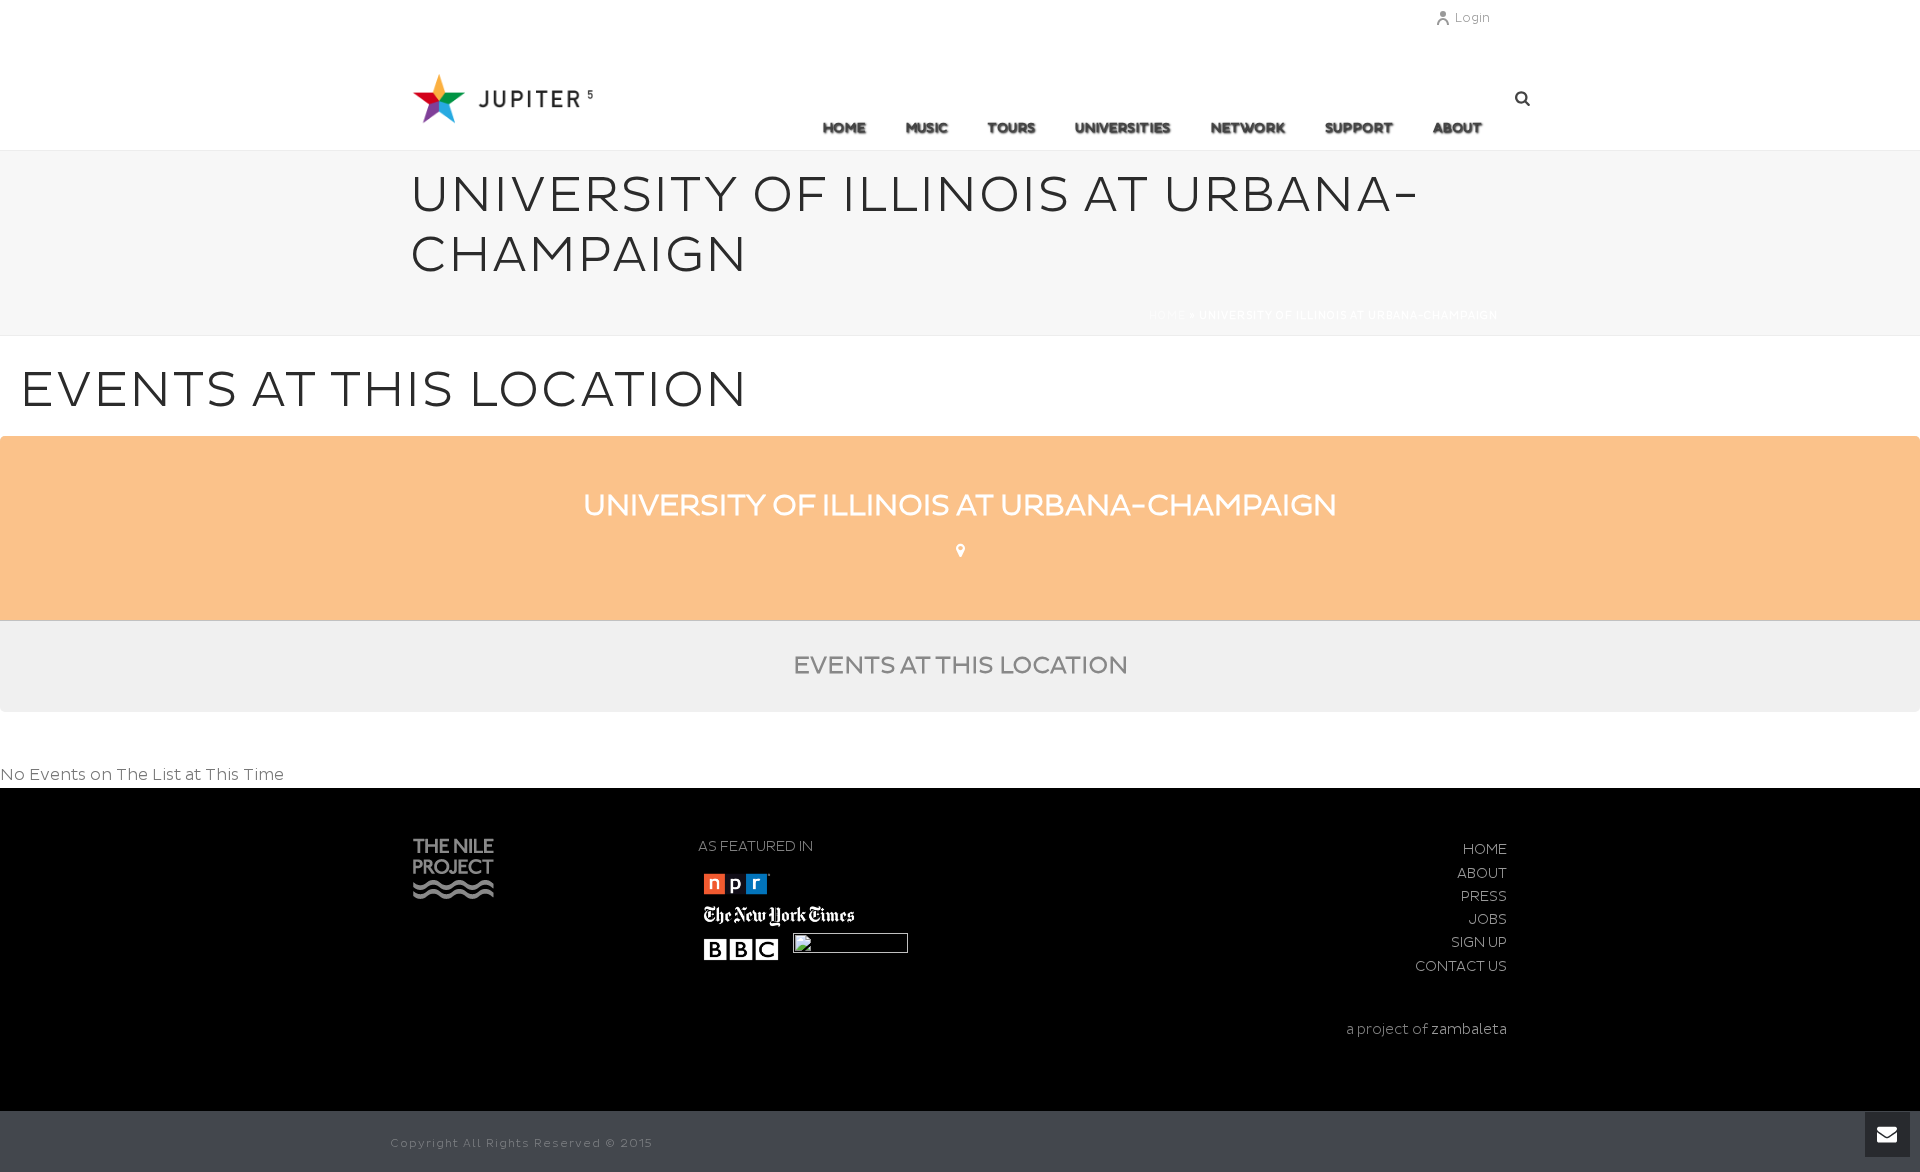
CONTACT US (1461, 966)
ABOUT (1457, 128)
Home (843, 128)
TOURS (1011, 128)
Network (1247, 128)
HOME (1485, 849)
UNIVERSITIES (1122, 128)
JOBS (1488, 919)
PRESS (1484, 896)
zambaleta (1469, 1029)
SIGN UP (1479, 942)
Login (1472, 18)
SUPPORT (1359, 128)
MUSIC (926, 128)
